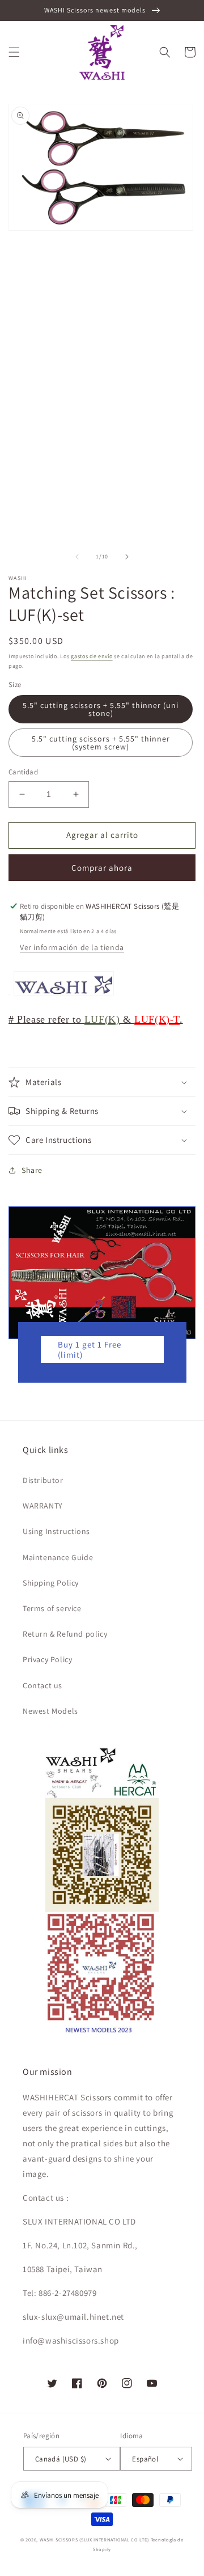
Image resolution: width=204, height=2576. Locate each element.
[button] (14, 52)
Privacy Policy (47, 1659)
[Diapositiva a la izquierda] (77, 557)
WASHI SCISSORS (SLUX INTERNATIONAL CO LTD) (94, 2539)
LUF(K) (102, 1019)
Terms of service (52, 1608)
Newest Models (50, 1711)
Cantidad (23, 772)
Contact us (42, 1685)
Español (145, 2459)
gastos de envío (92, 656)
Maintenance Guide (58, 1557)
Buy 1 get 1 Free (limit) (90, 1350)
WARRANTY (43, 1506)
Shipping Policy (51, 1583)
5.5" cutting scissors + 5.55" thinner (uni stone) (101, 709)
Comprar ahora (102, 868)
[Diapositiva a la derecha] (127, 557)
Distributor (43, 1480)
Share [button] (32, 1170)
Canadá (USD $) (61, 2459)
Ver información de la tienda (72, 947)
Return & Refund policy (65, 1634)
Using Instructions (56, 1531)
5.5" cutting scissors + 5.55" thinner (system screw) (101, 743)
